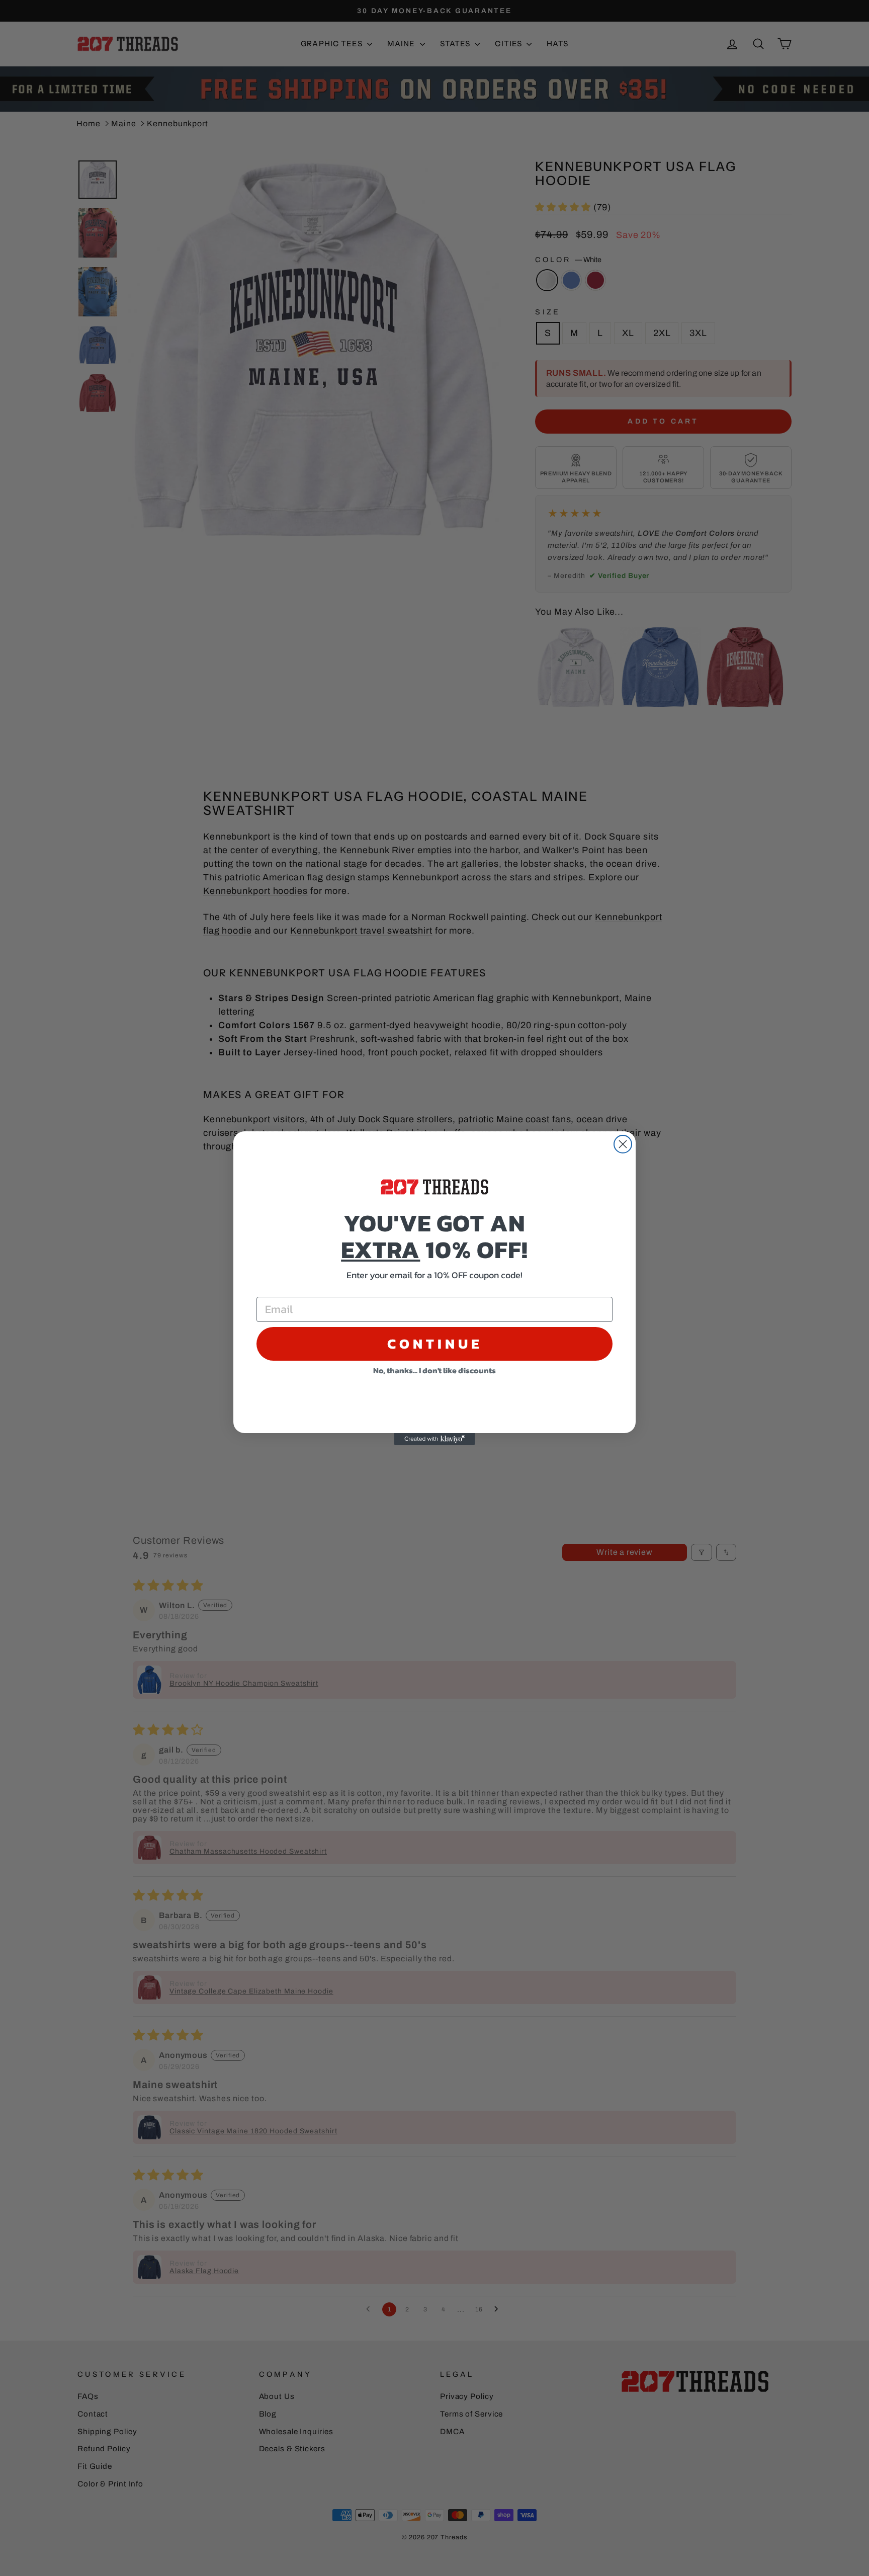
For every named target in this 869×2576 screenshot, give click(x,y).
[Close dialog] (623, 1144)
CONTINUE (435, 1344)
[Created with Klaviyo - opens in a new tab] (434, 1439)
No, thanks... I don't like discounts (434, 1370)
